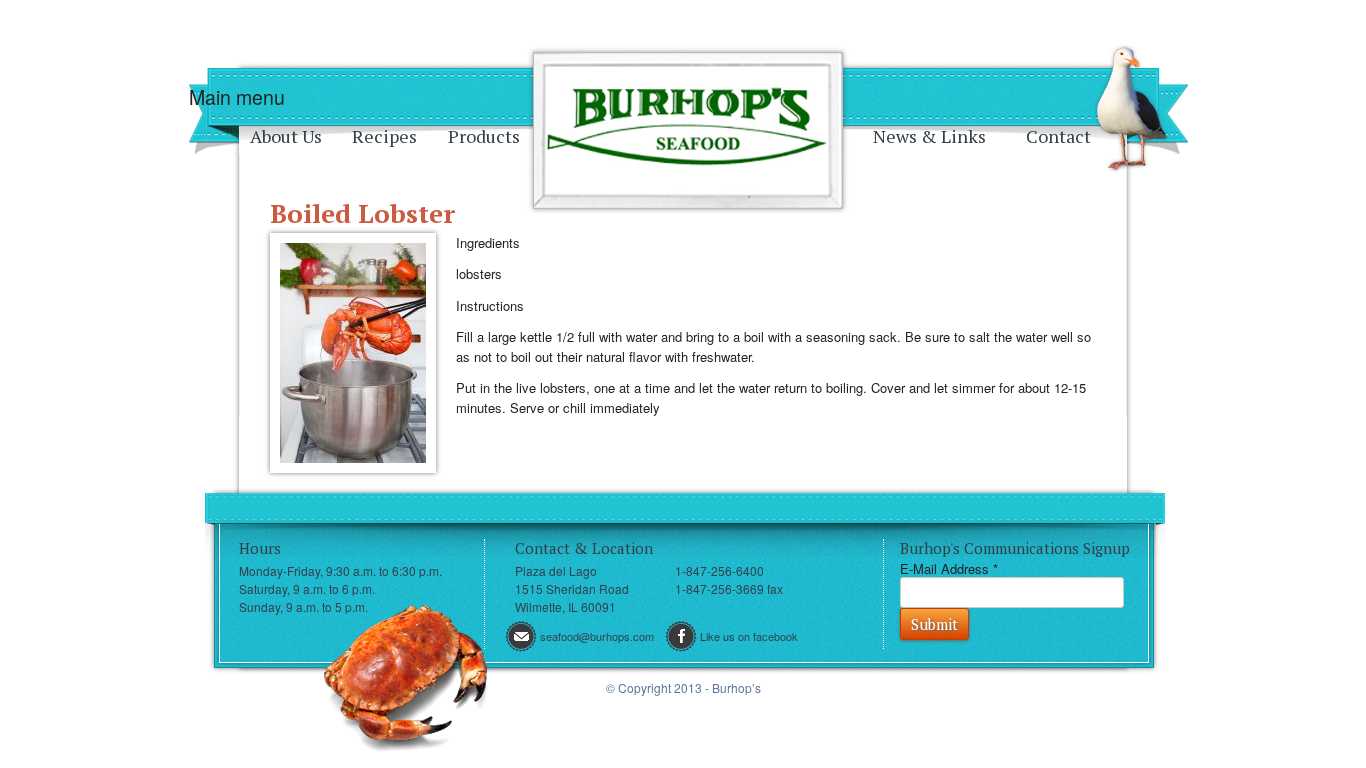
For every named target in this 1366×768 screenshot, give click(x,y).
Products (484, 136)
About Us (286, 136)
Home (688, 130)
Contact (1058, 136)
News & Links (929, 136)
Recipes (384, 136)
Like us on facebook (749, 636)
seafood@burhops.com (597, 636)
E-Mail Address (949, 568)
